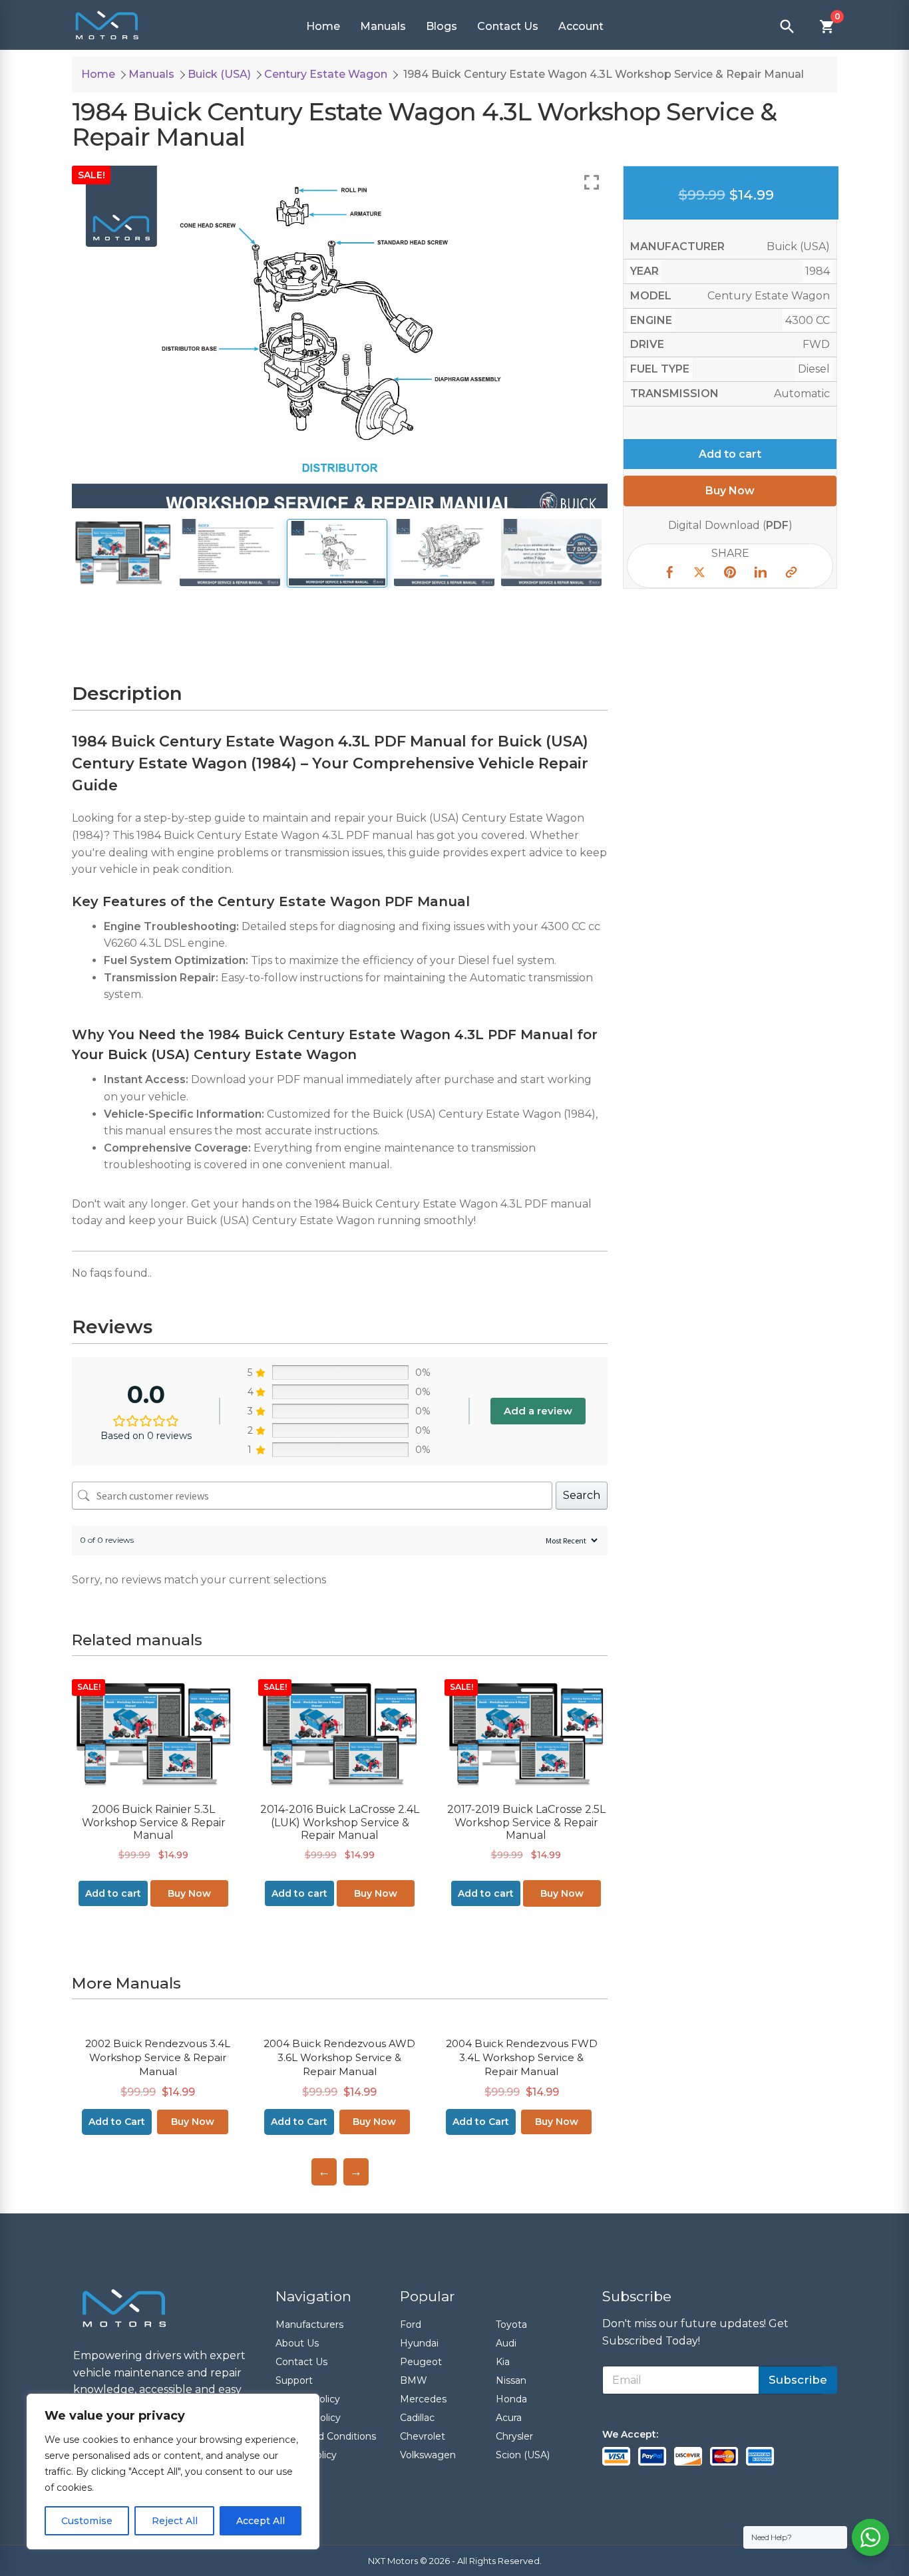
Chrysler (514, 2436)
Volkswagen (428, 2455)
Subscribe (798, 2380)
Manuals (383, 26)
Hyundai (419, 2343)
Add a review (538, 1411)
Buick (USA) (219, 74)
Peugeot (421, 2362)
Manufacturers (309, 2325)
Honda (511, 2399)
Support (294, 2380)
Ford (411, 2325)
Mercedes (423, 2399)
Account (581, 26)
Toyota (511, 2325)
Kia (503, 2362)
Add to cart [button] (113, 1893)
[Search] (787, 27)
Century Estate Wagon (326, 74)
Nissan (511, 2380)
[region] (173, 2472)
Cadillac (417, 2418)
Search (582, 1495)
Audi (506, 2343)
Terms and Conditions (326, 2436)
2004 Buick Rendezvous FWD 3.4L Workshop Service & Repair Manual (522, 2057)
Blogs (442, 26)
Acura (509, 2418)
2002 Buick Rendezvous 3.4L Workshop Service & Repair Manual (158, 2057)
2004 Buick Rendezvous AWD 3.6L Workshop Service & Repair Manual (339, 2057)
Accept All (261, 2521)
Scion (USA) (523, 2455)
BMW (414, 2380)
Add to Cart (117, 2122)
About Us (297, 2343)
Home (323, 26)
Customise (87, 2521)
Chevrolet (423, 2436)
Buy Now (189, 1893)
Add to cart (730, 453)
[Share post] (669, 574)
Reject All (175, 2521)
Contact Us (508, 26)
